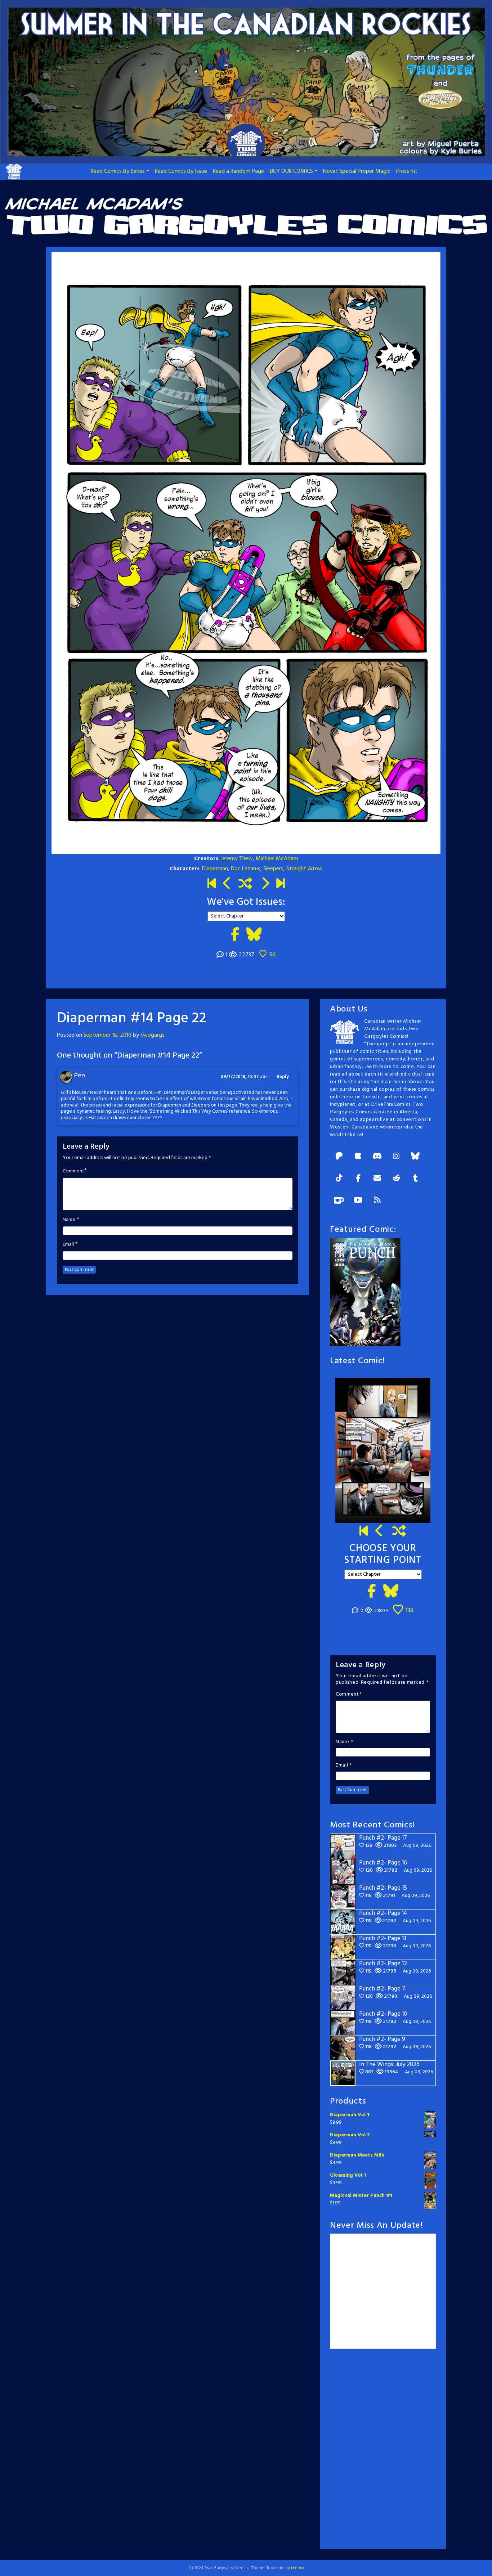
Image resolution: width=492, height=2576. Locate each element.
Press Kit (407, 171)
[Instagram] (396, 1157)
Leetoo (298, 2568)
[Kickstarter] (358, 1157)
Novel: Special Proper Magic (357, 171)
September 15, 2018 (108, 1035)
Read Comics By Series (118, 171)
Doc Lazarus (246, 869)
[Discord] (377, 1157)
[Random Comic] (245, 884)
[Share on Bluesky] (254, 935)
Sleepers (273, 869)
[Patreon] (339, 1157)
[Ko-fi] (339, 1201)
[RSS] (377, 1201)
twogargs (153, 1035)
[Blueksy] (415, 1157)
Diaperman (215, 869)
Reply (283, 1077)
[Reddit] (396, 1179)
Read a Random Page (238, 171)
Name (69, 1220)
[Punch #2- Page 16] (380, 1532)
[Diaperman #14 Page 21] (227, 884)
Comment (73, 1171)
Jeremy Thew (237, 859)
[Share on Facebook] (235, 935)
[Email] (377, 1179)
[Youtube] (358, 1201)
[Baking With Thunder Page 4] (265, 884)
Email (68, 1245)
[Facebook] (358, 1179)
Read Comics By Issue (181, 171)
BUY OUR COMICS (291, 171)
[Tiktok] (339, 1179)
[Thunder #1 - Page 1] (212, 884)
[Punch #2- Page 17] (280, 884)
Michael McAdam (277, 859)
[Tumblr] (415, 1179)
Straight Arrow (305, 869)
